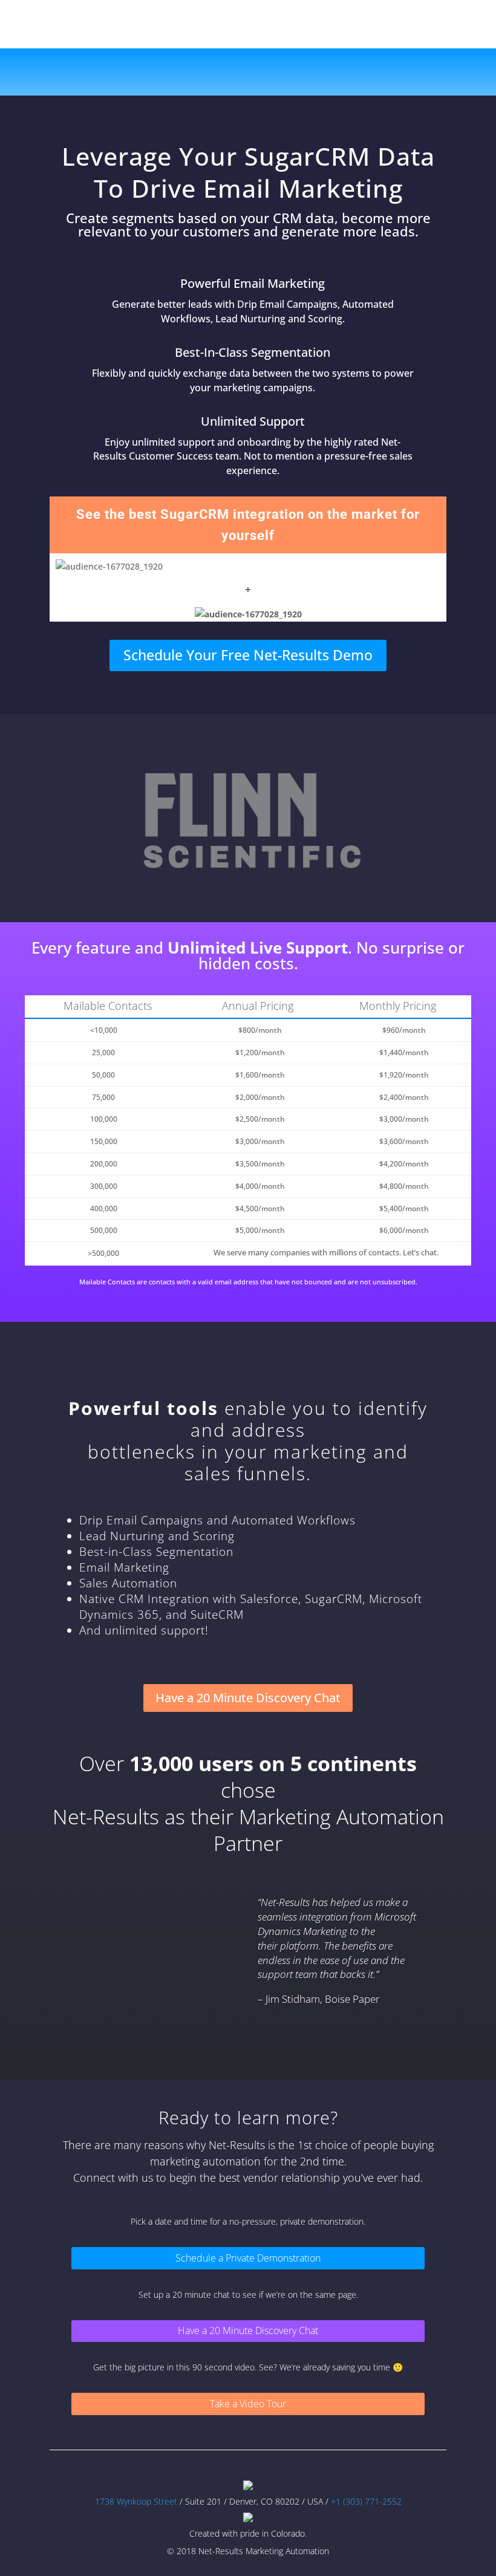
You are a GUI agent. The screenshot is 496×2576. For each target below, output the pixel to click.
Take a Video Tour (248, 2404)
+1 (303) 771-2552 (365, 2501)
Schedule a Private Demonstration (248, 2258)
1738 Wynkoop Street (137, 2501)
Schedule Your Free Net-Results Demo (248, 655)
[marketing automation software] (248, 2487)
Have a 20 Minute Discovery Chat (248, 1698)
